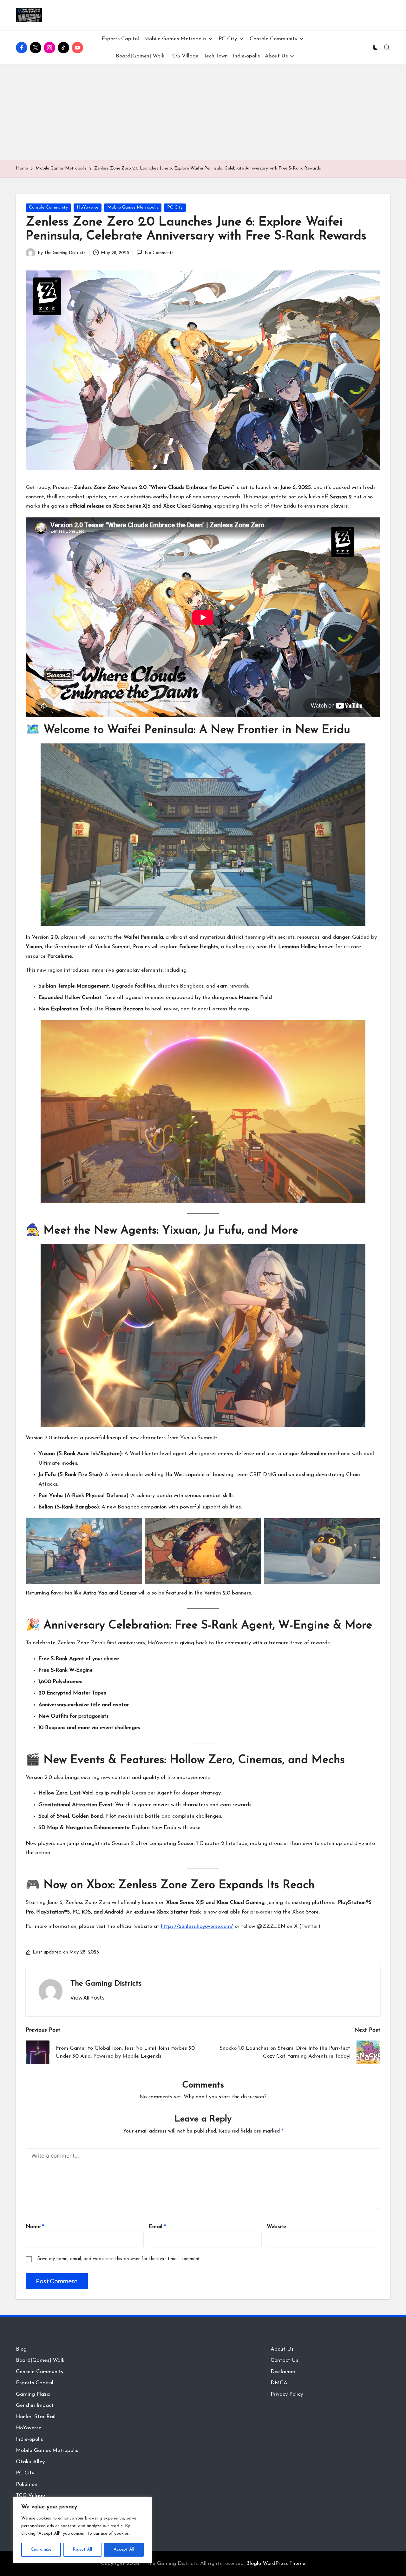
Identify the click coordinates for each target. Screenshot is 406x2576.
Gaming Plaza (33, 2394)
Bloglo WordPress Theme (276, 2563)
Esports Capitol (35, 2383)
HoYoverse (88, 207)
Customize (41, 2549)
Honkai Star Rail (36, 2417)
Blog (21, 2349)
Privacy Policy (287, 2394)
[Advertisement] (203, 112)
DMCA (279, 2383)
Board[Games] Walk (40, 2360)
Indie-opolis (29, 2439)
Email (157, 2227)
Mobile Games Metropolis (133, 207)
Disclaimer (283, 2372)
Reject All (82, 2549)
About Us (282, 2349)
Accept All (124, 2549)
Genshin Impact (35, 2405)
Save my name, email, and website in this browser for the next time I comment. (119, 2259)
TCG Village (30, 2496)
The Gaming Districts (106, 1984)
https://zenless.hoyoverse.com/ (197, 1926)
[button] (87, 1998)
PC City (175, 207)
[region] (82, 2530)
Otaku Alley (30, 2462)
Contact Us (284, 2360)
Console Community (48, 207)
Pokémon (27, 2484)
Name (35, 2227)
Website (276, 2227)
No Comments (159, 253)
